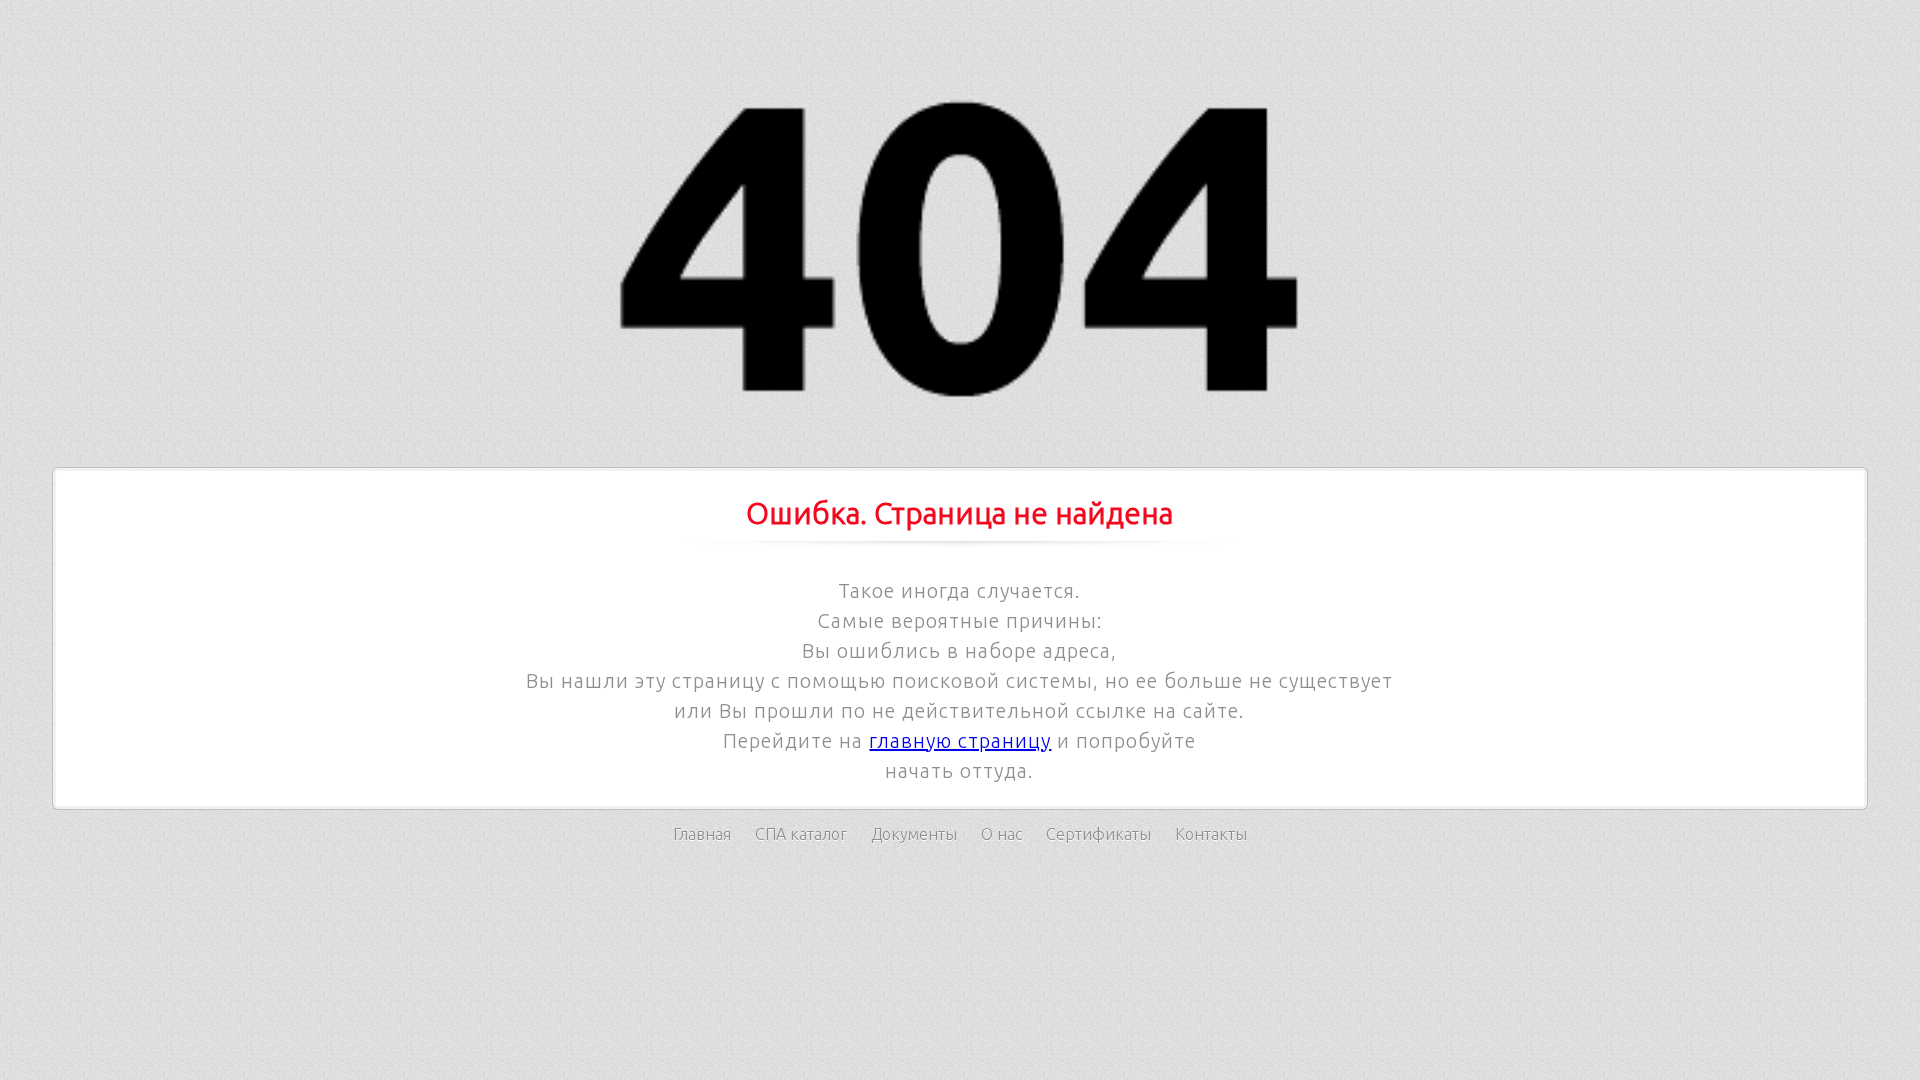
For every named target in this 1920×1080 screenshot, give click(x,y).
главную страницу (960, 740)
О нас (1001, 834)
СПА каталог (801, 834)
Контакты (1211, 834)
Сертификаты (1098, 834)
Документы (914, 834)
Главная (702, 834)
